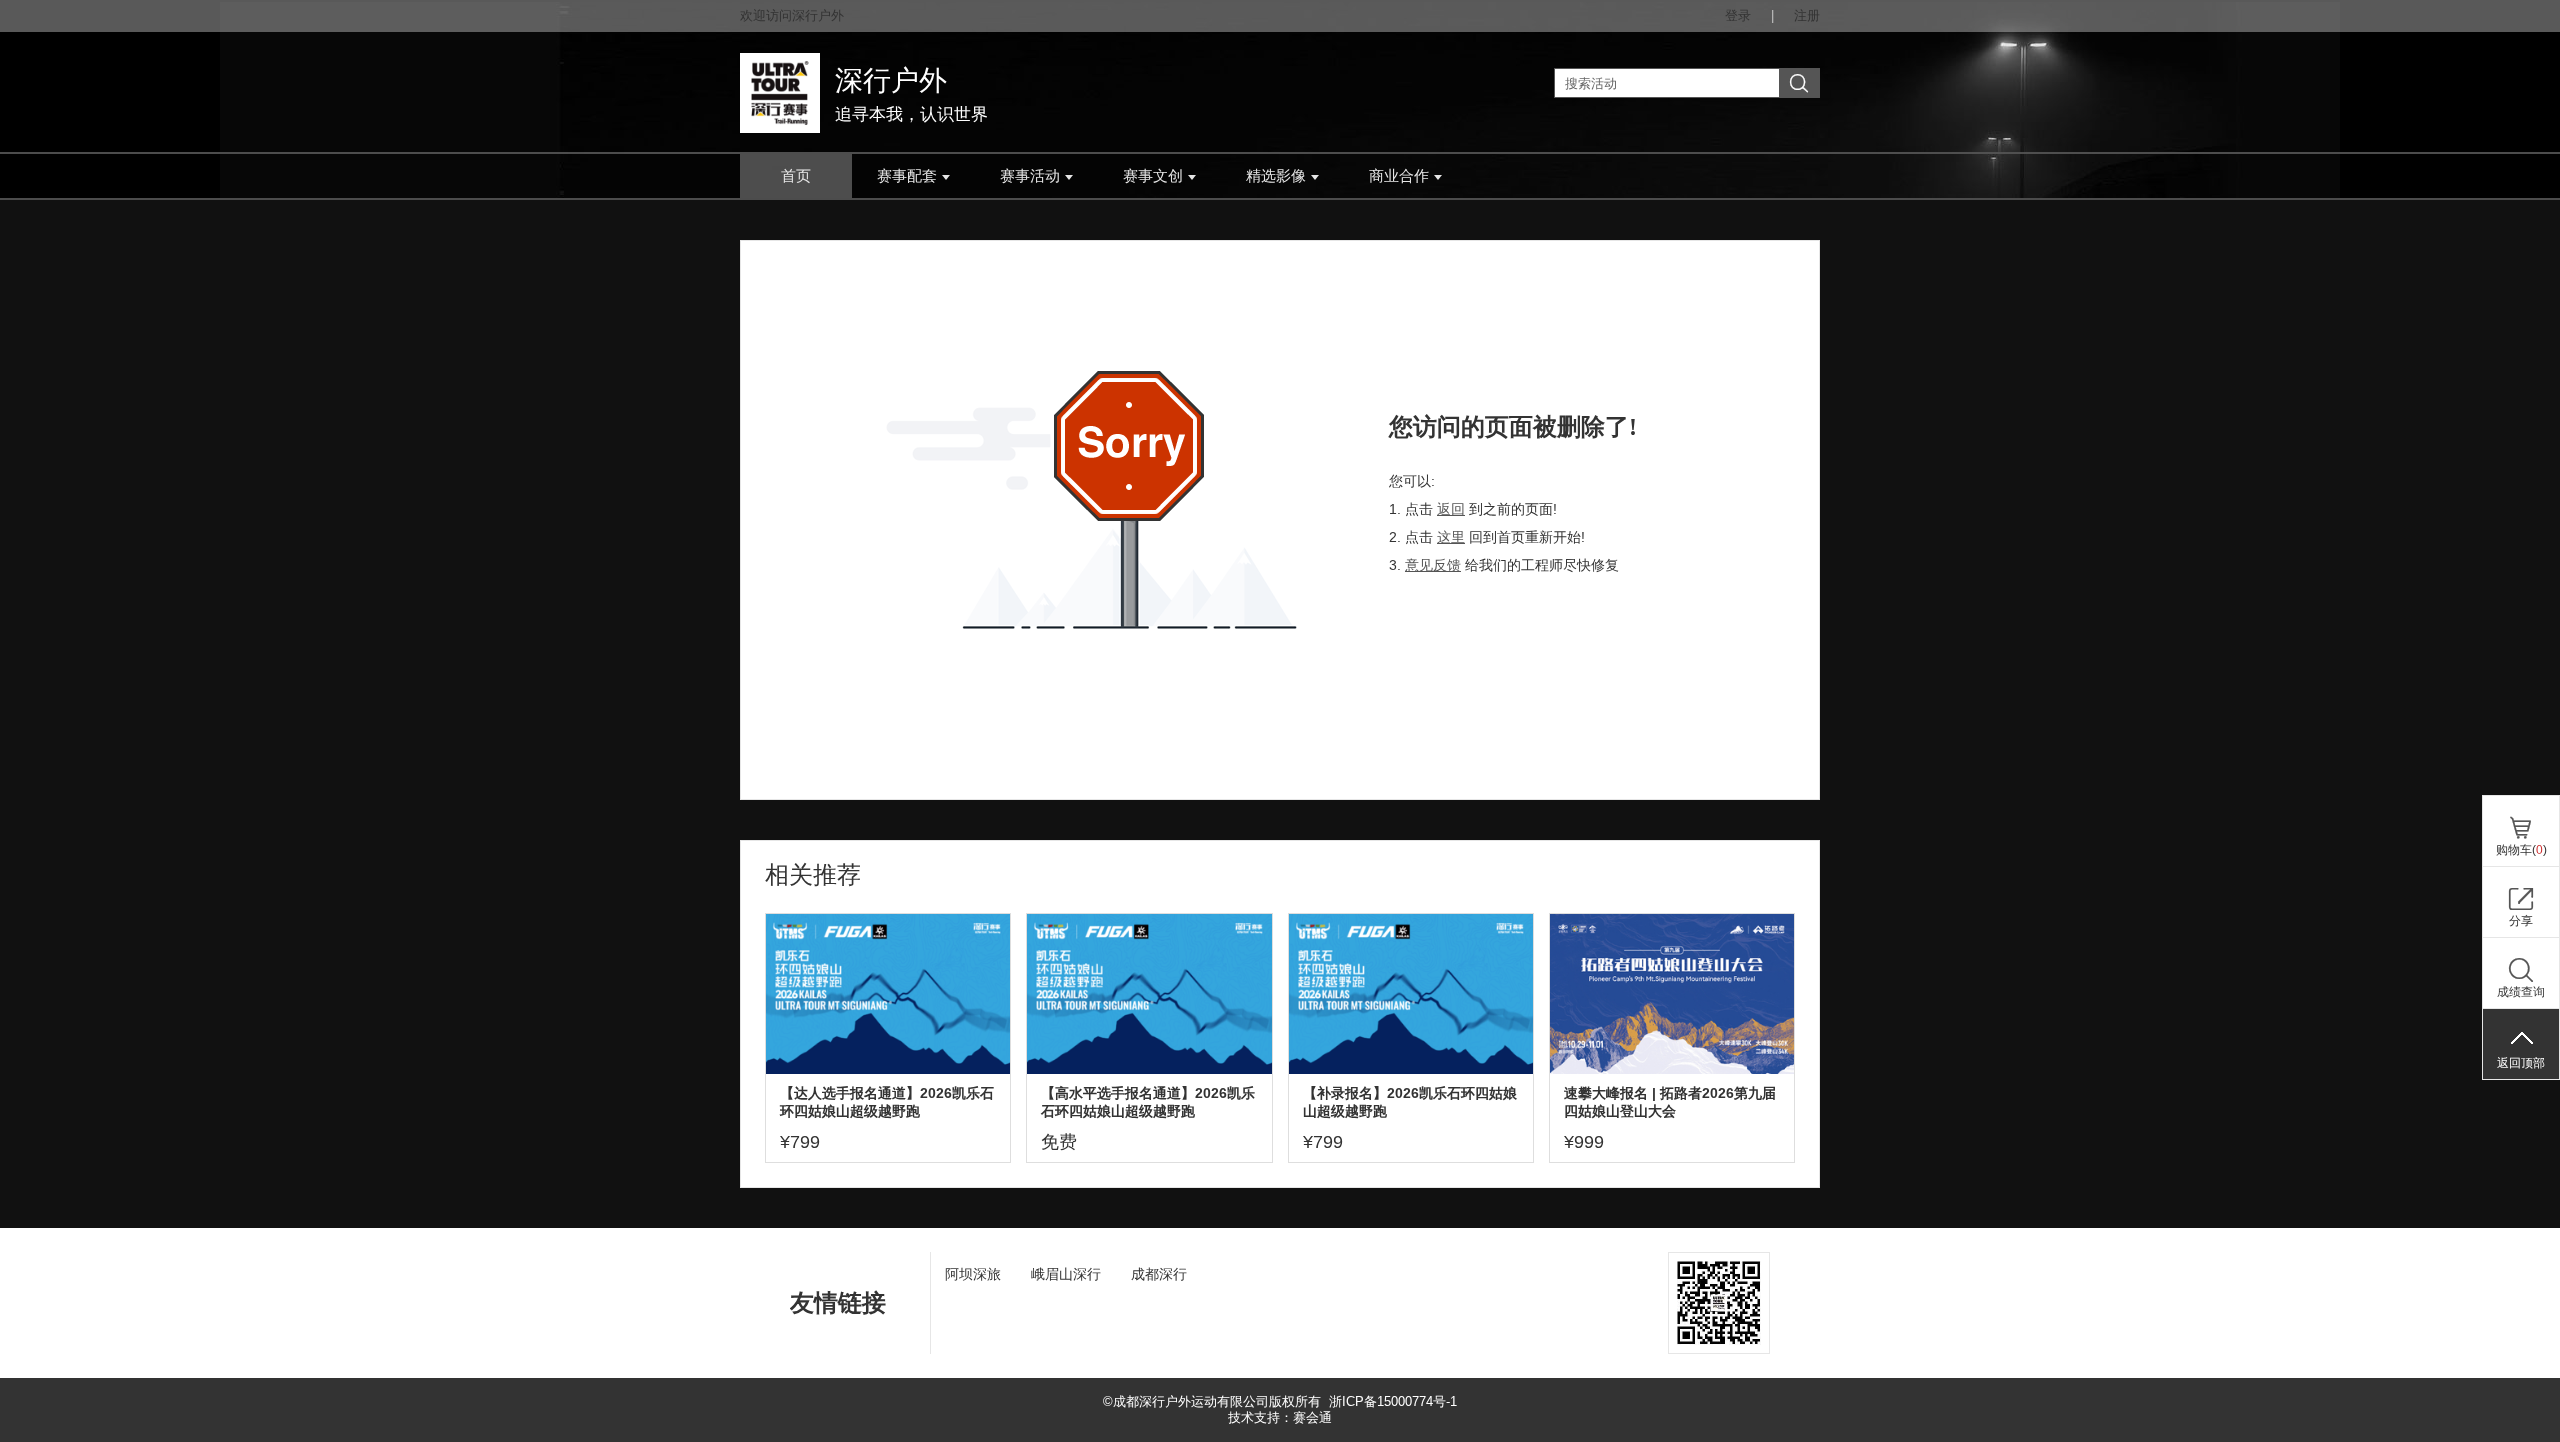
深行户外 (891, 80)
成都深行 (1159, 1274)
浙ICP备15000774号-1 (1393, 1401)
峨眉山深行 (1066, 1274)
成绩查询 (2521, 992)
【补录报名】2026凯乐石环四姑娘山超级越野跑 (1410, 1102)
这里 (1451, 537)
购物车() (2521, 850)
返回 (1451, 509)
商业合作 (1399, 176)
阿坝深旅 (973, 1274)
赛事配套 (907, 176)
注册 (1807, 15)
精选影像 (1276, 176)
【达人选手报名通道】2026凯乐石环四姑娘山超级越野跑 (887, 1102)
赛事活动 (1030, 176)
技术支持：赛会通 (1280, 1417)
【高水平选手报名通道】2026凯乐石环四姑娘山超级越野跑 (1148, 1102)
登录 (1738, 15)
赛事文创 (1153, 176)
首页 (796, 176)
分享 (2521, 921)
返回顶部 (2521, 1063)
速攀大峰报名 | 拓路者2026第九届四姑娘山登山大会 (1670, 1102)
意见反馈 (1433, 565)
